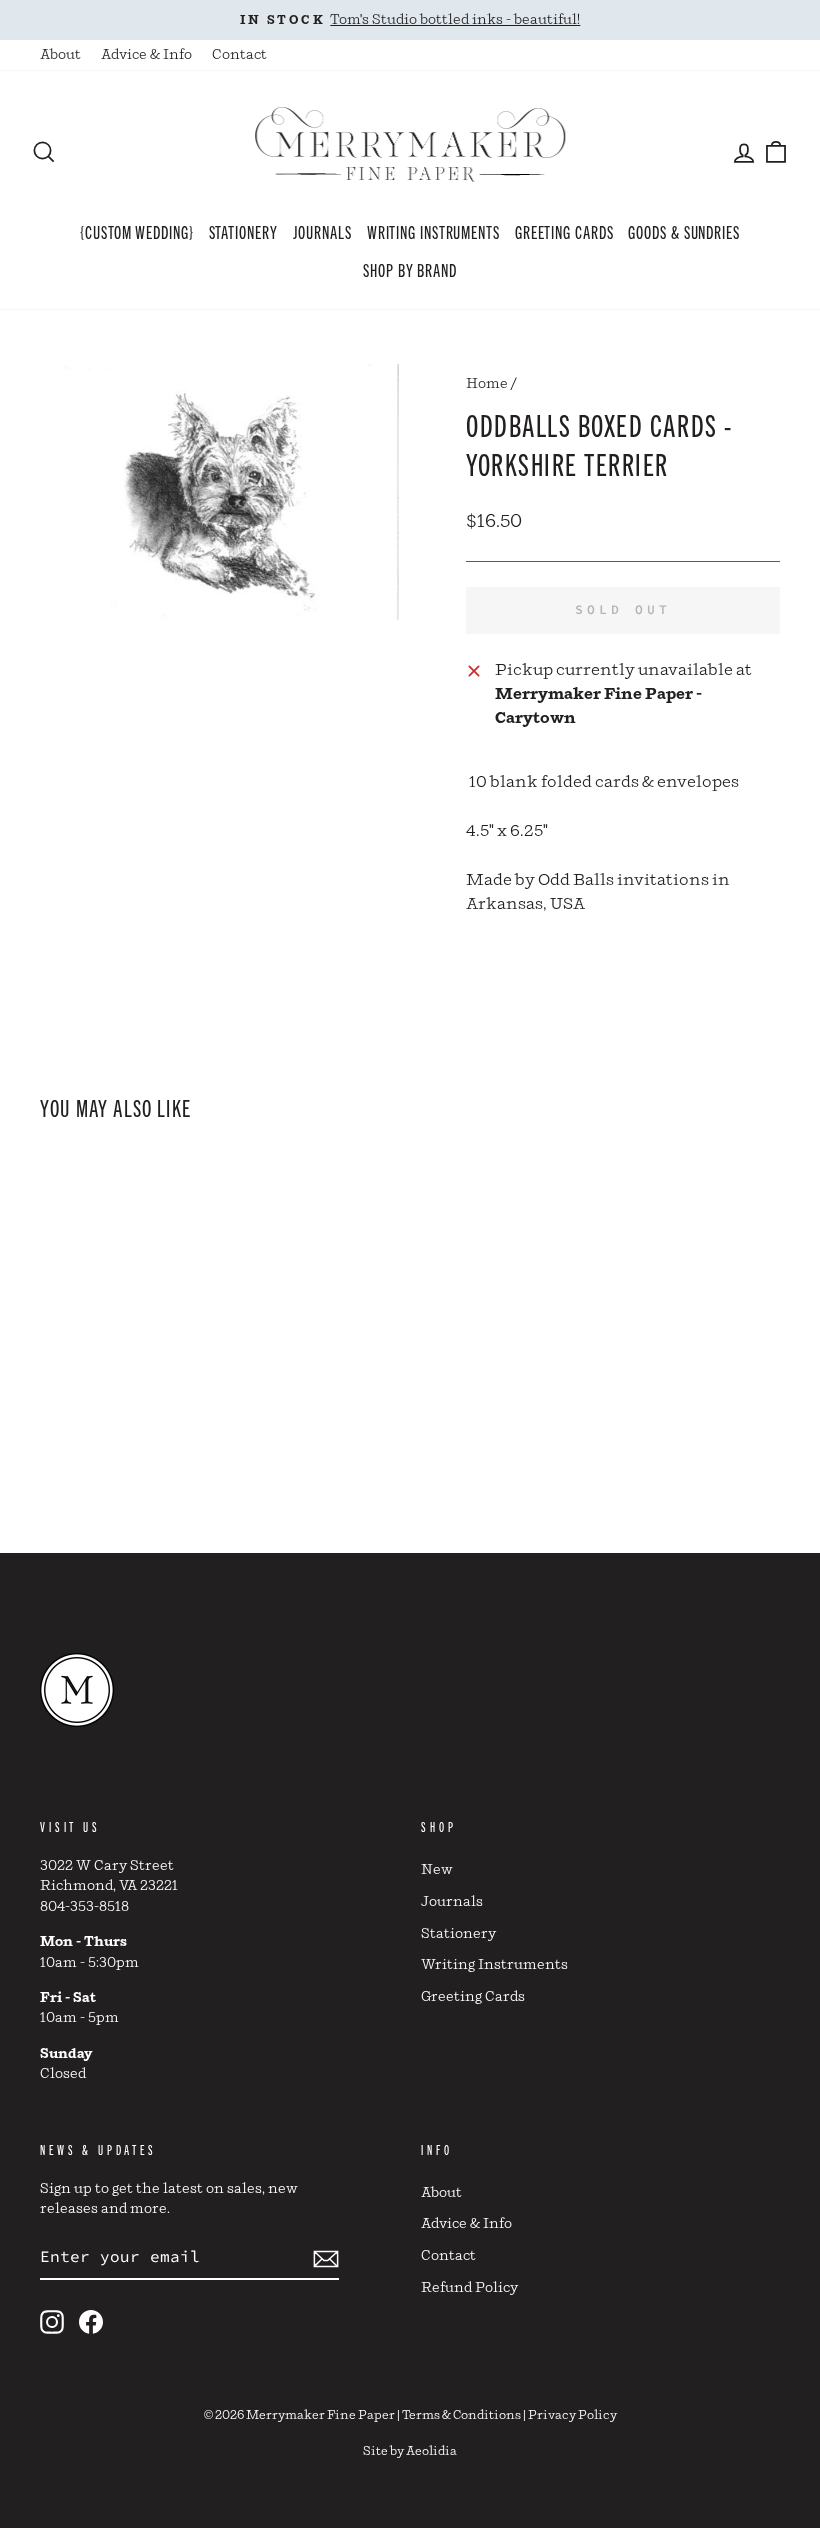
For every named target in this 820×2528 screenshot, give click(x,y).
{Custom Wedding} (136, 231)
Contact (239, 55)
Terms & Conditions (461, 2415)
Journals (322, 231)
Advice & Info (146, 55)
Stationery (243, 231)
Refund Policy (469, 2288)
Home (487, 384)
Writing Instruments (433, 231)
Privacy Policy (572, 2415)
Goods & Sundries (683, 231)
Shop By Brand (410, 269)
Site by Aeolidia (410, 2451)
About (60, 55)
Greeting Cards (564, 231)
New (437, 1870)
